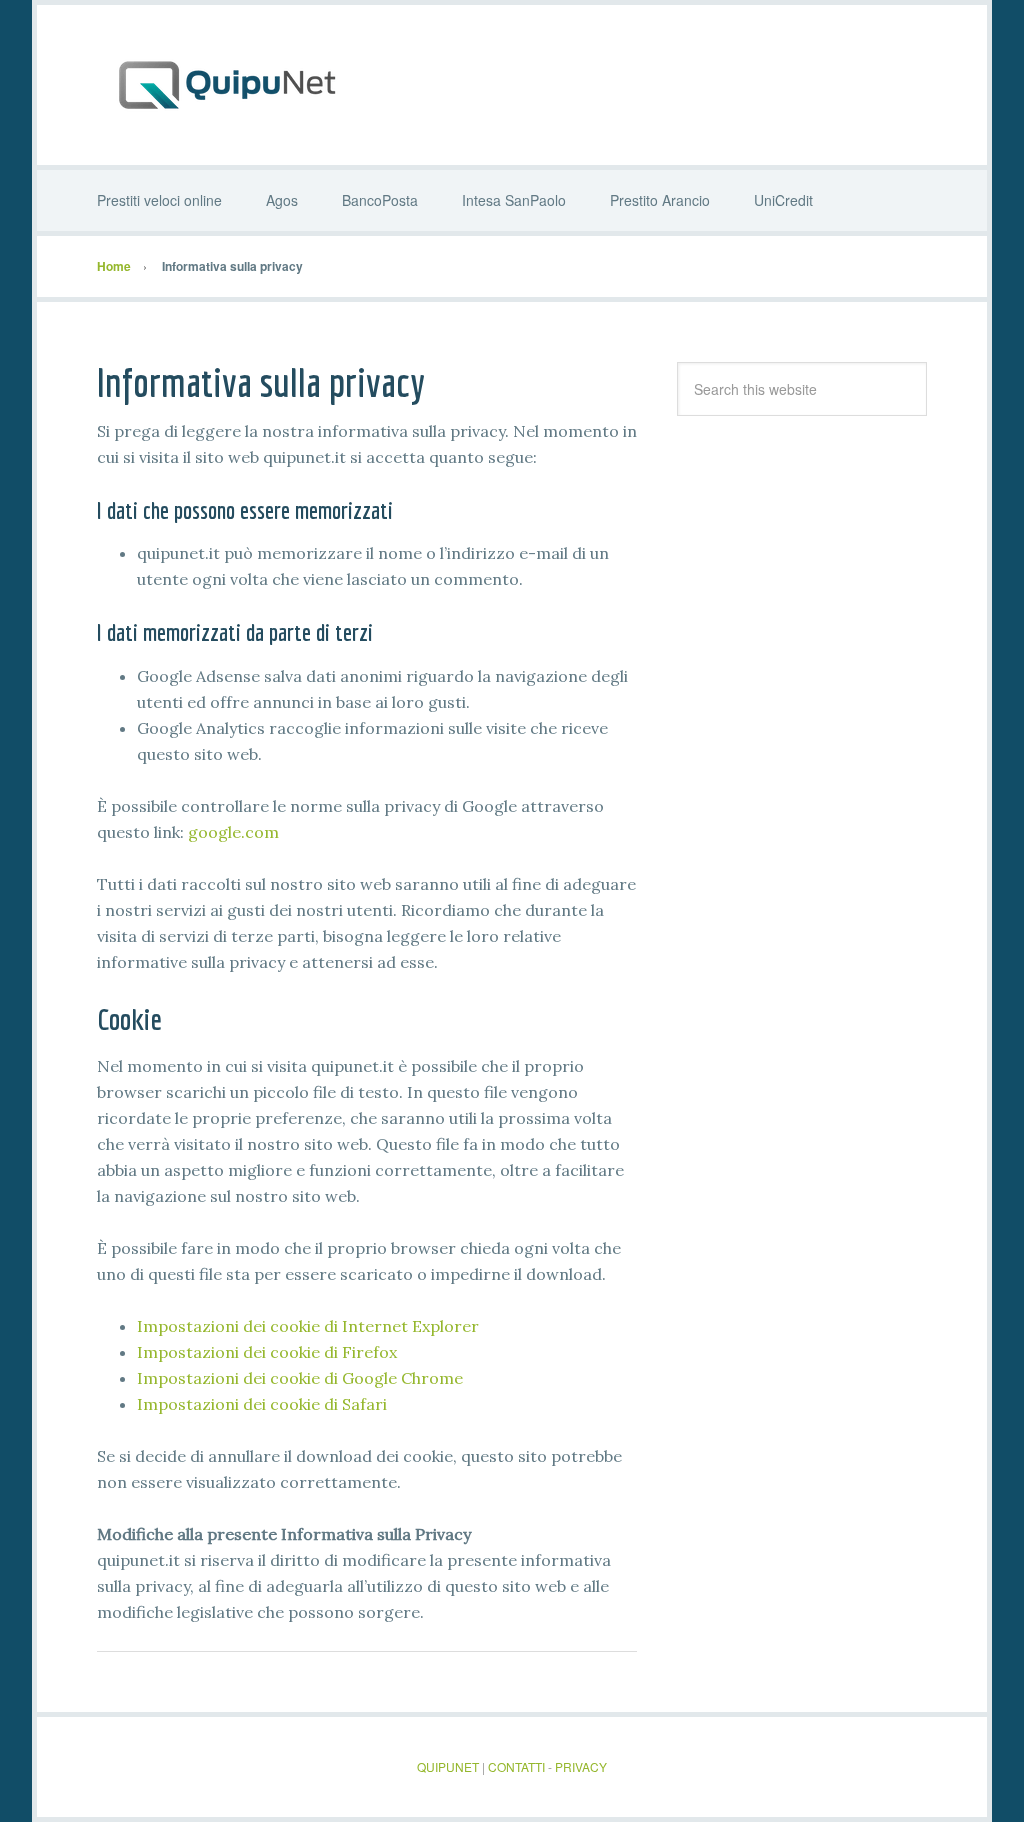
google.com (233, 832)
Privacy (581, 1766)
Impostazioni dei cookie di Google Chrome (300, 1378)
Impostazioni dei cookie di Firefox (267, 1352)
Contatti (516, 1766)
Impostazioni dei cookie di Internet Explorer (308, 1326)
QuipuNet (512, 85)
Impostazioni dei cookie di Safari (262, 1404)
